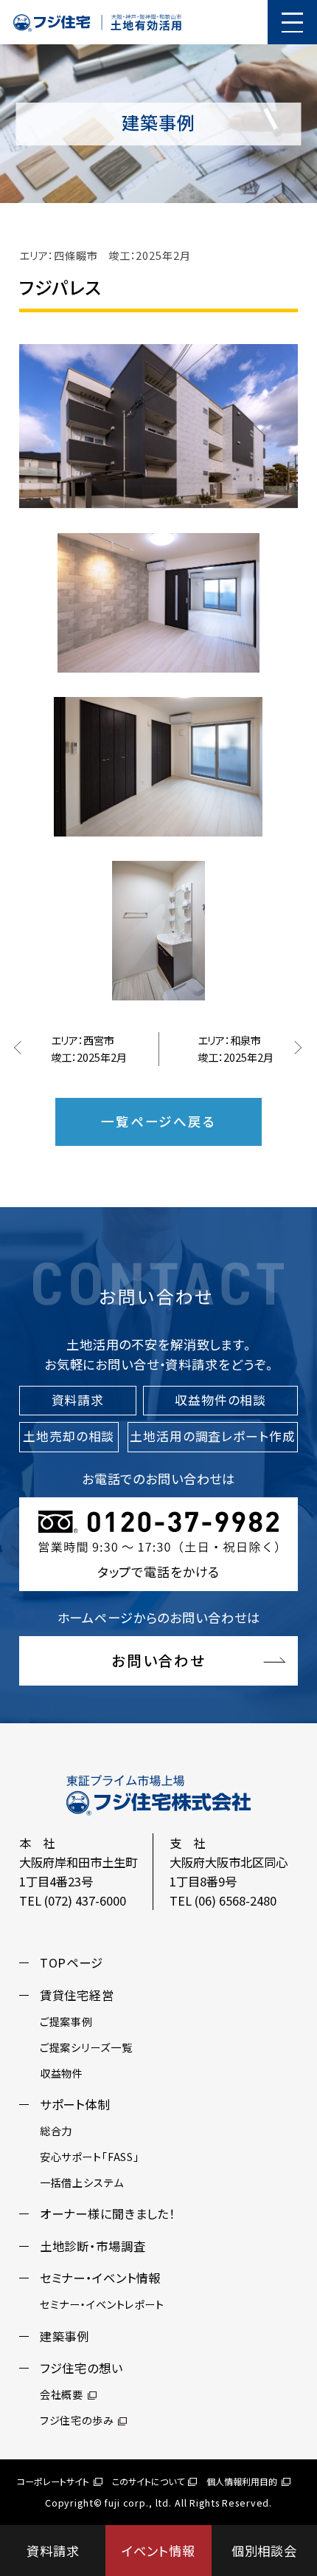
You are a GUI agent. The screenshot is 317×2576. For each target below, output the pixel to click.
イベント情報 (158, 2551)
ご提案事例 (66, 2022)
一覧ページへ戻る (158, 1121)
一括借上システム (82, 2182)
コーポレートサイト (53, 2481)
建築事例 (65, 2336)
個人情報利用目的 (242, 2481)
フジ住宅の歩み (77, 2420)
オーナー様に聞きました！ (108, 2213)
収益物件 (62, 2073)
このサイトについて (148, 2481)
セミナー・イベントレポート (102, 2304)
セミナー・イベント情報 (100, 2278)
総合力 (56, 2131)
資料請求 (53, 2551)
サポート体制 (75, 2104)
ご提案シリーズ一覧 (86, 2047)
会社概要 (62, 2394)
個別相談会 (264, 2551)
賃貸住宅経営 (77, 1995)
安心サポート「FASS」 (90, 2157)
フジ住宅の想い (81, 2368)
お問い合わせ (159, 1660)
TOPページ (72, 1962)
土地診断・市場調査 (93, 2246)
